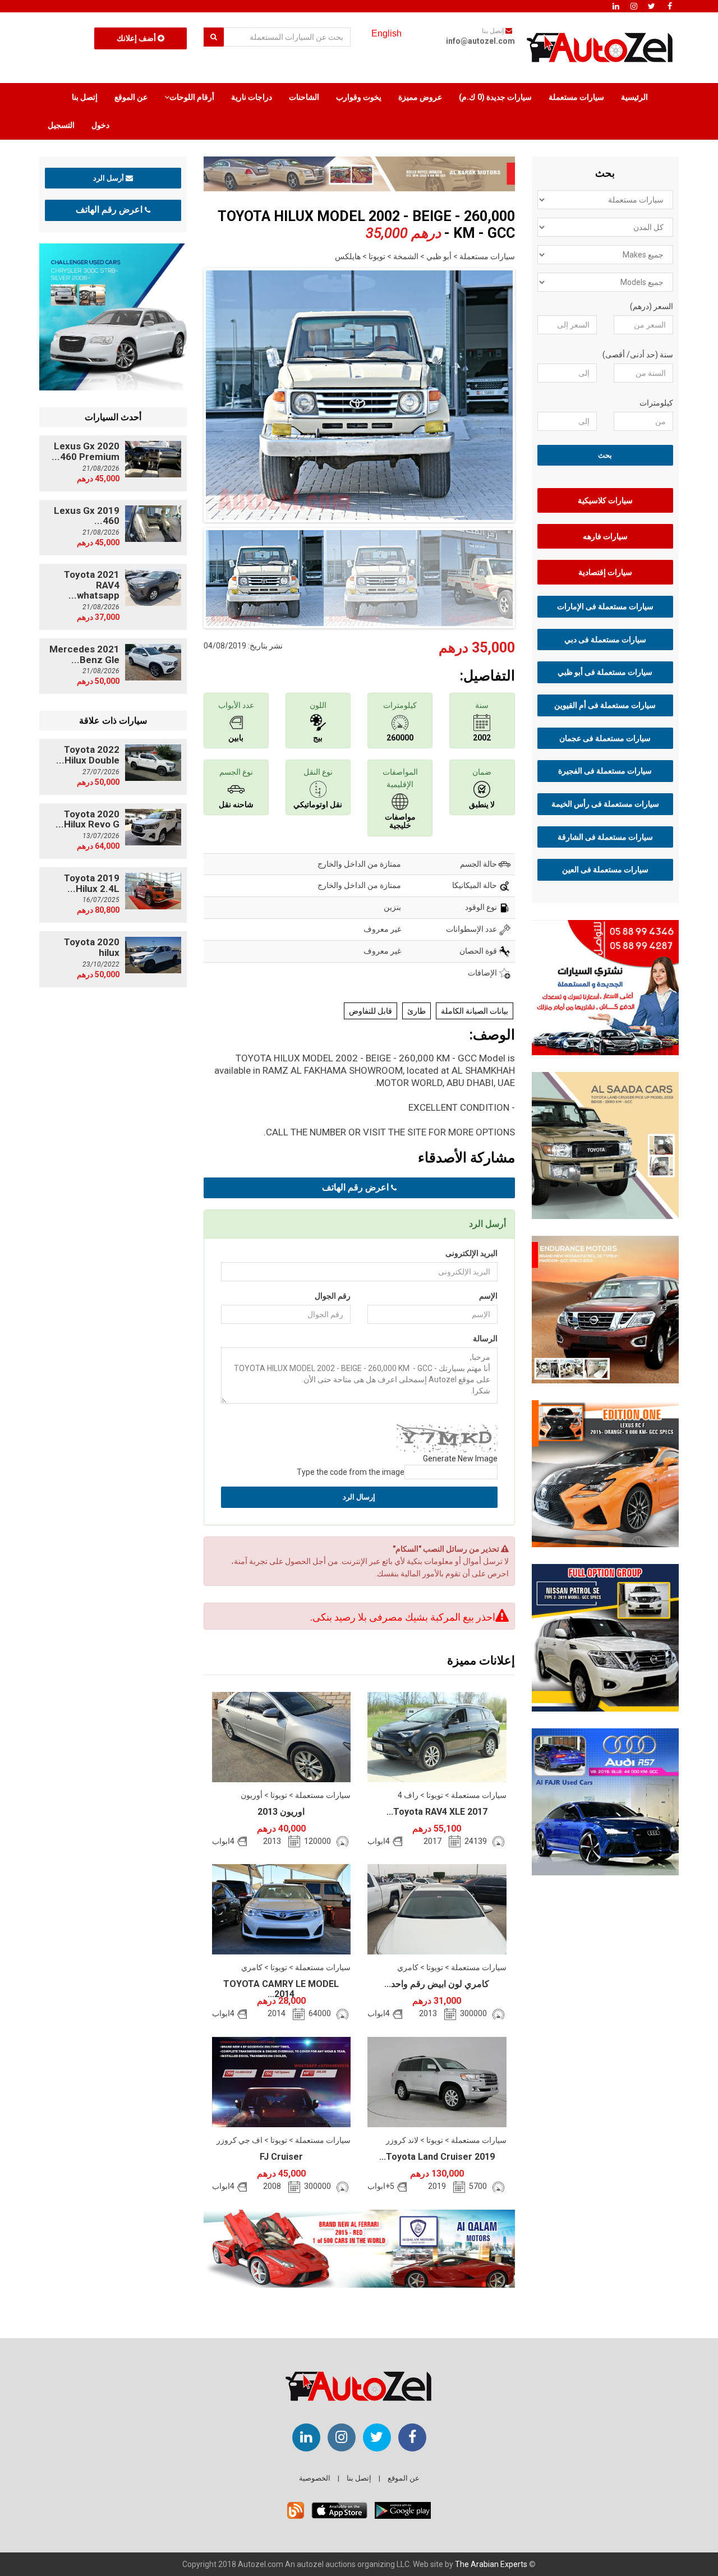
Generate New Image (460, 1459)
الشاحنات (304, 97)
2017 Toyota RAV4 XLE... (437, 1812)
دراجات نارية (252, 97)
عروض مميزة (420, 97)
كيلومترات (656, 403)
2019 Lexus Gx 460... (87, 516)
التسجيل (61, 125)
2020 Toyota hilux (92, 947)
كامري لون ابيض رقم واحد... (437, 1984)
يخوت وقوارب (359, 97)
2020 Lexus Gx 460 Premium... (86, 451)
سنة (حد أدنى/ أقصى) (638, 355)
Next (532, 393)
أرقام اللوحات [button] (192, 97)
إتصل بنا (85, 97)
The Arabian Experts (491, 2564)
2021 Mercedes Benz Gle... (84, 654)
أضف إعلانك (137, 38)
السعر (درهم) (652, 306)
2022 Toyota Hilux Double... (88, 755)
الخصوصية (315, 2478)
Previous (186, 393)
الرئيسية (634, 97)
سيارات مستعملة (576, 97)
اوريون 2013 (281, 1812)
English (386, 33)
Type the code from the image (351, 1472)
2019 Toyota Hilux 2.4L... (92, 883)
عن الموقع (131, 97)
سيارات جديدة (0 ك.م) (495, 97)
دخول (100, 125)
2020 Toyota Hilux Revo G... (88, 819)
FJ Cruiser (281, 2157)
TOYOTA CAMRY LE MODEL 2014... (281, 1989)
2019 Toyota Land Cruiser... (437, 2157)
